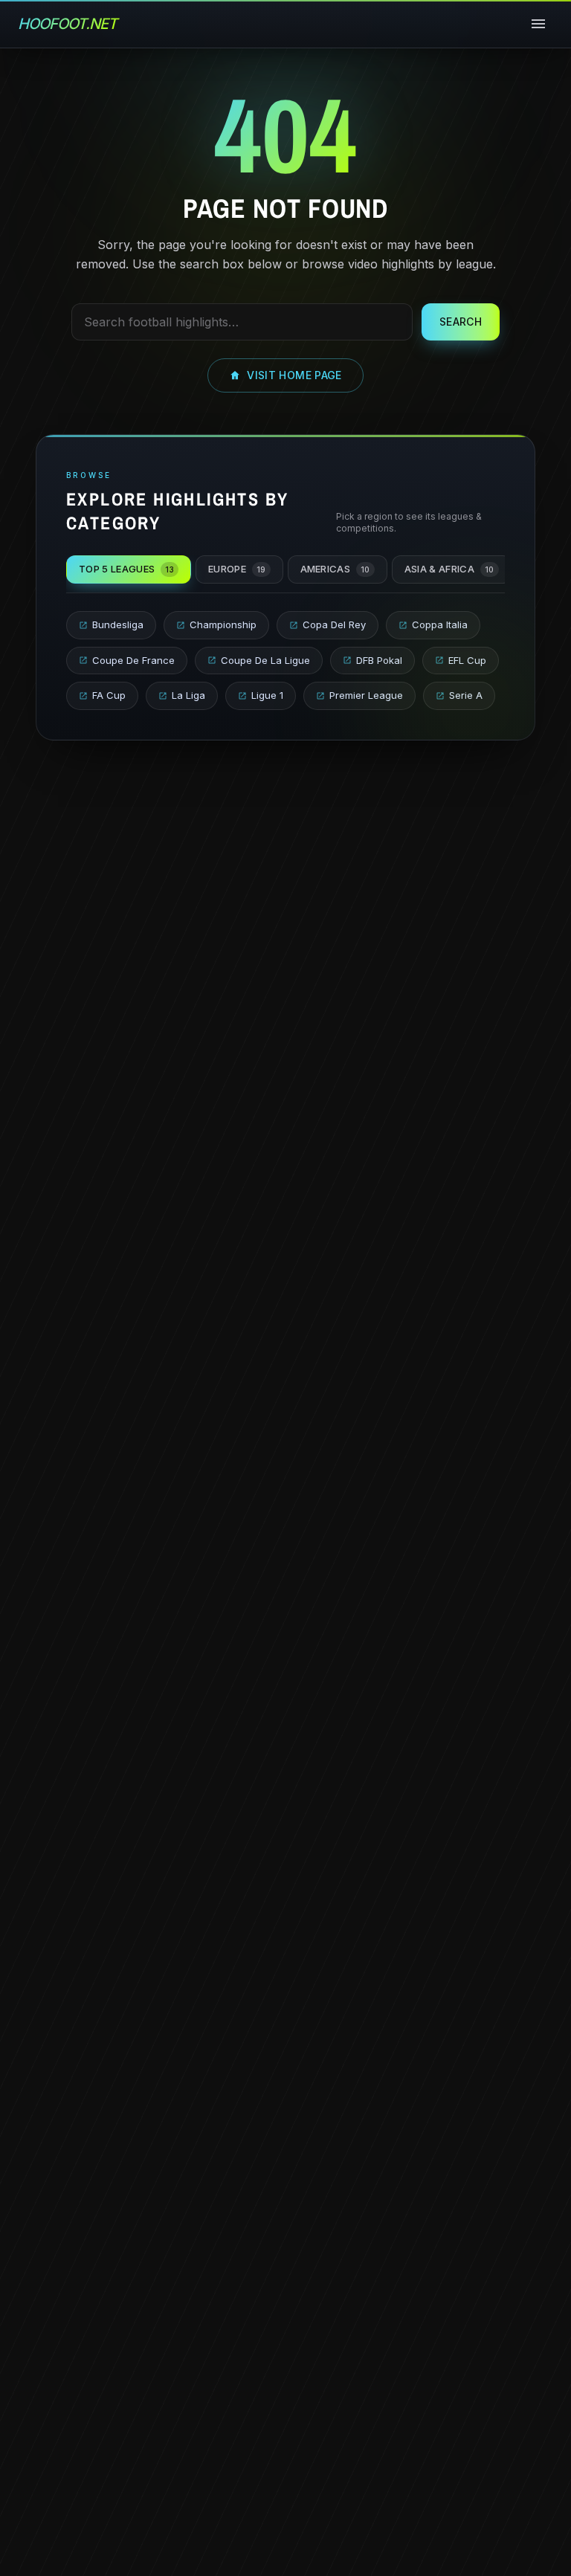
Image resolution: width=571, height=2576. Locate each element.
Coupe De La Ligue (265, 660)
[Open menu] (538, 24)
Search (461, 322)
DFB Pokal (379, 660)
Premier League (366, 695)
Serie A (466, 695)
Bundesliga (118, 624)
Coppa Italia (440, 624)
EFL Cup (467, 660)
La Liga (188, 695)
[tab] (129, 569)
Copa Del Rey (334, 624)
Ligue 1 (267, 695)
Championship (223, 624)
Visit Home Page (294, 375)
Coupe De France (133, 660)
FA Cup (109, 695)
